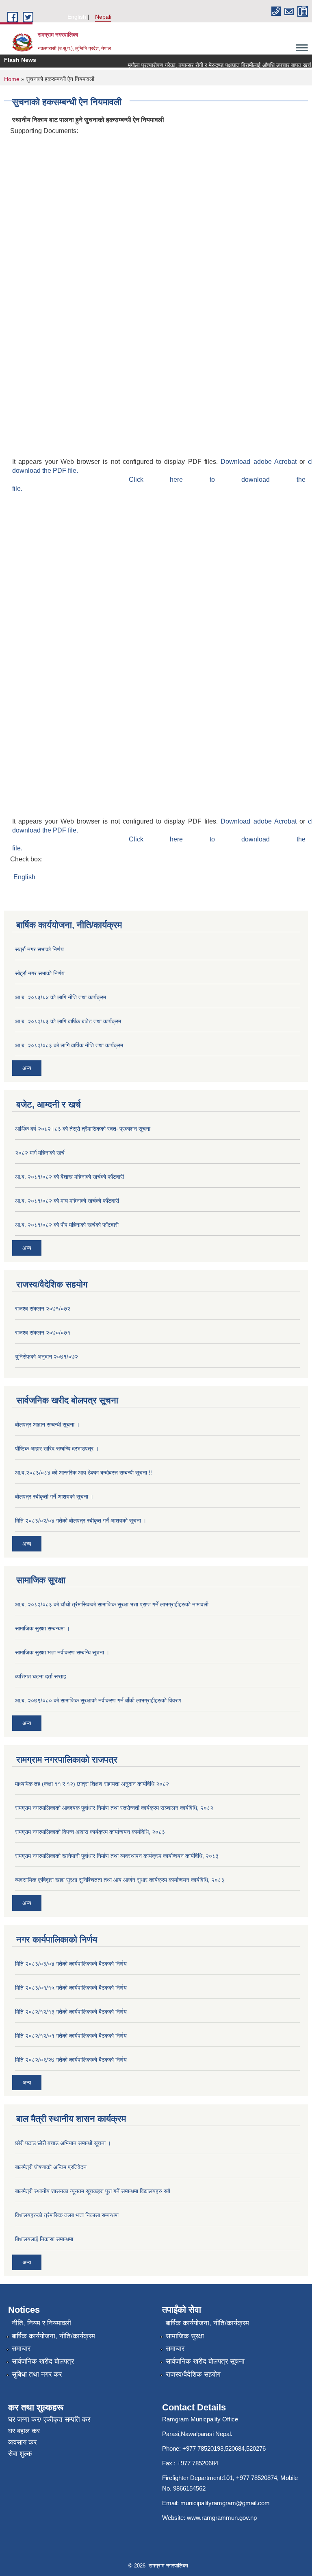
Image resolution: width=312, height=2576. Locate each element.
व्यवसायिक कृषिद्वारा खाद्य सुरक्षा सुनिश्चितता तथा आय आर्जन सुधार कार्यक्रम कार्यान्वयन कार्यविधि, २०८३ (120, 1880)
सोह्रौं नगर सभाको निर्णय (40, 973)
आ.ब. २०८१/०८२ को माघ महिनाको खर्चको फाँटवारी (67, 1201)
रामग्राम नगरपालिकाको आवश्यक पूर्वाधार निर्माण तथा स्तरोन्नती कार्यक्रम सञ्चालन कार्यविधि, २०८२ (114, 1808)
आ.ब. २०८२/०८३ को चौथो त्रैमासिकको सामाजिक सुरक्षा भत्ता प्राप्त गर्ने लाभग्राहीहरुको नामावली (112, 1604)
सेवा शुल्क (20, 2454)
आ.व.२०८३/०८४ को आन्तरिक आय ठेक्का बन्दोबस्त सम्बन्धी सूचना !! (83, 1473)
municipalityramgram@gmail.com (225, 2503)
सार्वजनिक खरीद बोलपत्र (43, 2361)
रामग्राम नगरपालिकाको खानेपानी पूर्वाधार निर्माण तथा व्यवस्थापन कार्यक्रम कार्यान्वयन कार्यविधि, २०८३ (117, 1856)
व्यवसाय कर (22, 2442)
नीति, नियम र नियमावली (41, 2323)
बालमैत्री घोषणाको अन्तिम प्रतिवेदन (51, 2167)
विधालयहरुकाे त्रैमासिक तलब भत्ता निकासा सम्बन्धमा (67, 2215)
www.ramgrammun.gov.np (223, 2518)
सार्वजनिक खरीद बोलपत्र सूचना (205, 2361)
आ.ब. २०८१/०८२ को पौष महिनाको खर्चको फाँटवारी (67, 1225)
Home (12, 79)
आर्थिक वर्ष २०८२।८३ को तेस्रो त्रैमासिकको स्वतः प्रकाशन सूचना (83, 1129)
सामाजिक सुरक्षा (185, 2336)
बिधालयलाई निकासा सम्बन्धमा (44, 2239)
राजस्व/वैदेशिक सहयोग (193, 2374)
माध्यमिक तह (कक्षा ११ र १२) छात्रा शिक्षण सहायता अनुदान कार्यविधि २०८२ (92, 1784)
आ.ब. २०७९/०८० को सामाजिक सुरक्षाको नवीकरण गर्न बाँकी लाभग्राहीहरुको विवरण (98, 1700)
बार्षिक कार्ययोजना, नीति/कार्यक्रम (53, 2336)
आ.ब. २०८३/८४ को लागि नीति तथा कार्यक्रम (61, 997)
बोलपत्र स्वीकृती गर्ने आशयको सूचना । (54, 1497)
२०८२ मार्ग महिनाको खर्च (40, 1153)
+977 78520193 (203, 2448)
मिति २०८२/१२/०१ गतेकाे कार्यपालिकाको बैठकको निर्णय (71, 2036)
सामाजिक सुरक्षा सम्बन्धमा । (42, 1628)
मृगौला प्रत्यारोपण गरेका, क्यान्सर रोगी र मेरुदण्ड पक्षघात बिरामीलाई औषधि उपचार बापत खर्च (209, 65)
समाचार (21, 2349)
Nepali (103, 17)
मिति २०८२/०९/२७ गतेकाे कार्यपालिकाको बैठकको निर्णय (71, 2060)
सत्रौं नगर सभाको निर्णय (39, 949)
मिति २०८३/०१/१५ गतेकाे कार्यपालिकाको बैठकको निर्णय (71, 1988)
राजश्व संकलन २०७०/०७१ (43, 1333)
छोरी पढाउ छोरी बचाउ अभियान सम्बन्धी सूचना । (63, 2143)
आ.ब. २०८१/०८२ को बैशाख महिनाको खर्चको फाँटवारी (69, 1177)
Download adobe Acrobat (260, 462)
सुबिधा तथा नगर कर (37, 2374)
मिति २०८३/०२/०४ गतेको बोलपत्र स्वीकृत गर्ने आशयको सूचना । (81, 1521)
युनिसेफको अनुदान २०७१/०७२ (47, 1357)
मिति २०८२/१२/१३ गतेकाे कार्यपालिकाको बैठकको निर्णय (71, 2012)
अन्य (27, 1068)
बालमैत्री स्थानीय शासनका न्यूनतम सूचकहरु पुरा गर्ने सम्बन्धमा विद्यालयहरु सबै (93, 2191)
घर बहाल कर (24, 2431)
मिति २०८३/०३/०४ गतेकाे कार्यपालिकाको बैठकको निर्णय (71, 1964)
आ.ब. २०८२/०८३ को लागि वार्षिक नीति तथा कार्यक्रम (69, 1045)
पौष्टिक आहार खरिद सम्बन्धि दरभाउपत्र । (57, 1449)
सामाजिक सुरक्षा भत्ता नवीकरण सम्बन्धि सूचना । (62, 1652)
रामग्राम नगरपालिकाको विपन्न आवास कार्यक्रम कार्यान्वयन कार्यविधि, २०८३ (90, 1832)
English (77, 17)
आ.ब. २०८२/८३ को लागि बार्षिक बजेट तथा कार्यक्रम (68, 1021)
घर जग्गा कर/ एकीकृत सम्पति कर (49, 2420)
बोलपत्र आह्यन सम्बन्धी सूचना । (47, 1425)
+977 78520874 (257, 2478)
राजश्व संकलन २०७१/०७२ (43, 1309)
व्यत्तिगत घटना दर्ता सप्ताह (41, 1676)
